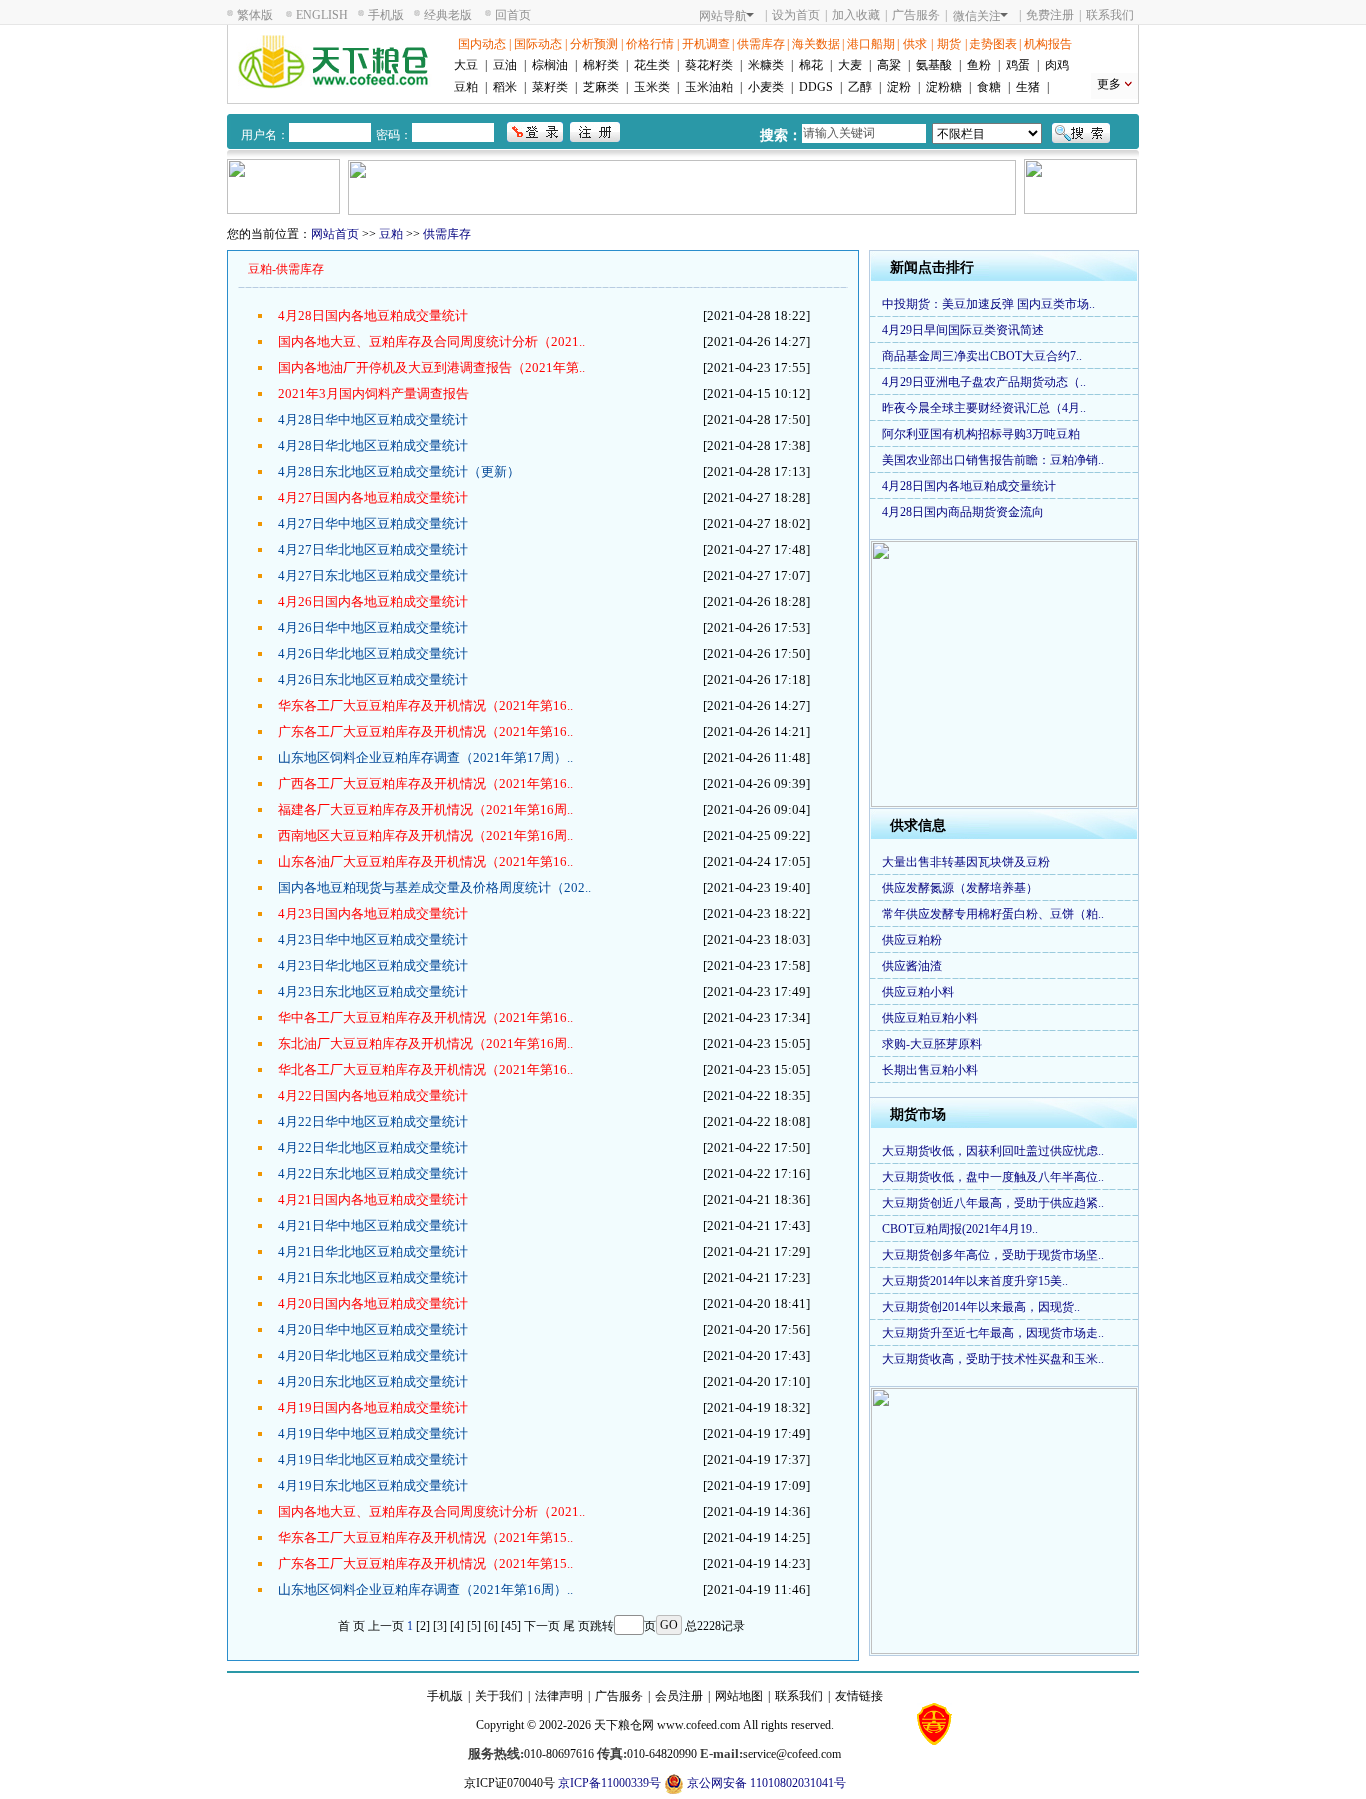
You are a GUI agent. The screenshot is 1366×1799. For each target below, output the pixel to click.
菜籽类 (550, 87)
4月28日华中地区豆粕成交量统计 (373, 419)
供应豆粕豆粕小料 (930, 1018)
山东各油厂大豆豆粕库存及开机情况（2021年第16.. (425, 861)
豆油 (505, 65)
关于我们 (499, 1696)
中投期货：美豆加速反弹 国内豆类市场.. (988, 304)
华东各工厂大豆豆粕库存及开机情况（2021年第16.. (425, 705)
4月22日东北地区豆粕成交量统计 (373, 1173)
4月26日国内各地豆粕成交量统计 (373, 601)
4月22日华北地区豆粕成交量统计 (373, 1147)
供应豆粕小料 (918, 992)
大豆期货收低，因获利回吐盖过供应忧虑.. (993, 1151)
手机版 (386, 15)
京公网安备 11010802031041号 (765, 1783)
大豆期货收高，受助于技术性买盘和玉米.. (993, 1359)
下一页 (542, 1626)
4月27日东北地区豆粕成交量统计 (373, 575)
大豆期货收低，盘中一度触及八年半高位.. (993, 1177)
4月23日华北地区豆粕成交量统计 (373, 965)
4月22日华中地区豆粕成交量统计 (373, 1121)
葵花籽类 (709, 65)
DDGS (816, 87)
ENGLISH (322, 15)
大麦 (850, 65)
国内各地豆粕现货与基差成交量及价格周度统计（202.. (434, 887)
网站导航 (723, 16)
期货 (949, 44)
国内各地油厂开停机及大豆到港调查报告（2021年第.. (431, 367)
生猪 (1028, 87)
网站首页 (335, 234)
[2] (423, 1626)
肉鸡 (1057, 65)
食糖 (989, 87)
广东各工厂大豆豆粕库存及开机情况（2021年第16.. (425, 731)
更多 (1109, 84)
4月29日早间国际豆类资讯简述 (963, 330)
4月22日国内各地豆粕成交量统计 (373, 1095)
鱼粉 (979, 65)
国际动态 (538, 44)
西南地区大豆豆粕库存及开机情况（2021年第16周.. (425, 835)
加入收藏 (856, 15)
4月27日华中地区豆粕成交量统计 (373, 523)
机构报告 (1048, 44)
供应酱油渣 (912, 966)
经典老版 (448, 15)
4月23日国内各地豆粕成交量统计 (373, 913)
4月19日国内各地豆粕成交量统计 (373, 1407)
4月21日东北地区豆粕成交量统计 (373, 1277)
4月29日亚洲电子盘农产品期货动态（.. (984, 382)
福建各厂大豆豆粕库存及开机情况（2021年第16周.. (425, 809)
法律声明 (559, 1696)
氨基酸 (934, 65)
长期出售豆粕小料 (930, 1070)
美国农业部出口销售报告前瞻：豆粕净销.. (993, 460)
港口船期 (871, 44)
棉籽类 (601, 65)
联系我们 (1110, 15)
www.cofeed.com (698, 1725)
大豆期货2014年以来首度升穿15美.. (975, 1281)
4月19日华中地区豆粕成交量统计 (373, 1433)
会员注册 (679, 1696)
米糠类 (766, 65)
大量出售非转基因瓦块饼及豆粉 (966, 862)
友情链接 (859, 1696)
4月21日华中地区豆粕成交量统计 (373, 1225)
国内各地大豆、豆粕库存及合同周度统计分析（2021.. (431, 341)
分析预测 (594, 44)
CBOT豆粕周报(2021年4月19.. (960, 1229)
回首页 (513, 15)
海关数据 (816, 44)
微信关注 (977, 16)
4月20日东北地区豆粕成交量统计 (373, 1381)
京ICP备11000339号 (609, 1783)
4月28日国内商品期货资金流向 (963, 512)
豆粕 (466, 87)
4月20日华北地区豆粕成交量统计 (373, 1355)
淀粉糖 (944, 87)
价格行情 (650, 44)
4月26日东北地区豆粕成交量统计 (373, 679)
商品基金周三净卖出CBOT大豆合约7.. (982, 356)
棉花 (811, 65)
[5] (474, 1626)
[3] (440, 1626)
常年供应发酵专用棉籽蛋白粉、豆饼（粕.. (993, 914)
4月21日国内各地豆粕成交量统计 (373, 1199)
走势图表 (993, 44)
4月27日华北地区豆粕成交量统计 (373, 549)
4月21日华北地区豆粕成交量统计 (373, 1251)
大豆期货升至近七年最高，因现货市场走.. (993, 1333)
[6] (491, 1626)
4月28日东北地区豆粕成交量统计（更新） (399, 471)
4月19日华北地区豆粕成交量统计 (373, 1459)
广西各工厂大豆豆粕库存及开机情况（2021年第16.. (425, 783)
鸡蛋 (1018, 65)
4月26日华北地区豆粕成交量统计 (373, 653)
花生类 (652, 65)
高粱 (889, 65)
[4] (457, 1626)
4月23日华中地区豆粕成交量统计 (373, 939)
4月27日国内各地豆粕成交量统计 (373, 497)
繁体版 (255, 15)
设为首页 (796, 15)
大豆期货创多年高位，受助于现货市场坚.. (993, 1255)
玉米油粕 (709, 87)
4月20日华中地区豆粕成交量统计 (373, 1329)
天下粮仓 (618, 1725)
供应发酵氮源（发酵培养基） (960, 888)
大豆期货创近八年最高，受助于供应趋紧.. (993, 1203)
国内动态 (482, 44)
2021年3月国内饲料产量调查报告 (373, 393)
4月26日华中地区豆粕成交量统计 (373, 627)
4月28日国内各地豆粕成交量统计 (373, 315)
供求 (915, 44)
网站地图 (739, 1696)
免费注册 (1050, 15)
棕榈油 (550, 65)
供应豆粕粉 (912, 940)
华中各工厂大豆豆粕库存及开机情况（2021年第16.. (425, 1017)
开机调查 (706, 44)
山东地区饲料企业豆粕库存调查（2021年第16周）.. (425, 1589)
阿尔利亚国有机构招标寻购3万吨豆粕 (981, 434)
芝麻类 (601, 87)
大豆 (466, 65)
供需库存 (761, 44)
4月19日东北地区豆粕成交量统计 (373, 1485)
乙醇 (860, 87)
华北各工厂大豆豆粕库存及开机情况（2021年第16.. (425, 1069)
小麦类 (766, 87)
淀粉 (899, 87)
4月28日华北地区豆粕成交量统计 (373, 445)
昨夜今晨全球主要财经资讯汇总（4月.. (984, 408)
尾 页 (576, 1626)
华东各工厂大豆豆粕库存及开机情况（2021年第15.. (425, 1537)
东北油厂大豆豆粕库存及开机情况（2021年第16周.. (425, 1043)
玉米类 (652, 87)
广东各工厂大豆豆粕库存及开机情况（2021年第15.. (425, 1563)
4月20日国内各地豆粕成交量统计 (373, 1303)
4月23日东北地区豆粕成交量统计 (373, 991)
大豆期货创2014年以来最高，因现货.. (981, 1307)
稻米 (505, 87)
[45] (511, 1626)
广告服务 (916, 15)
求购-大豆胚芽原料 (932, 1044)
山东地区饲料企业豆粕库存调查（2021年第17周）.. (425, 757)
